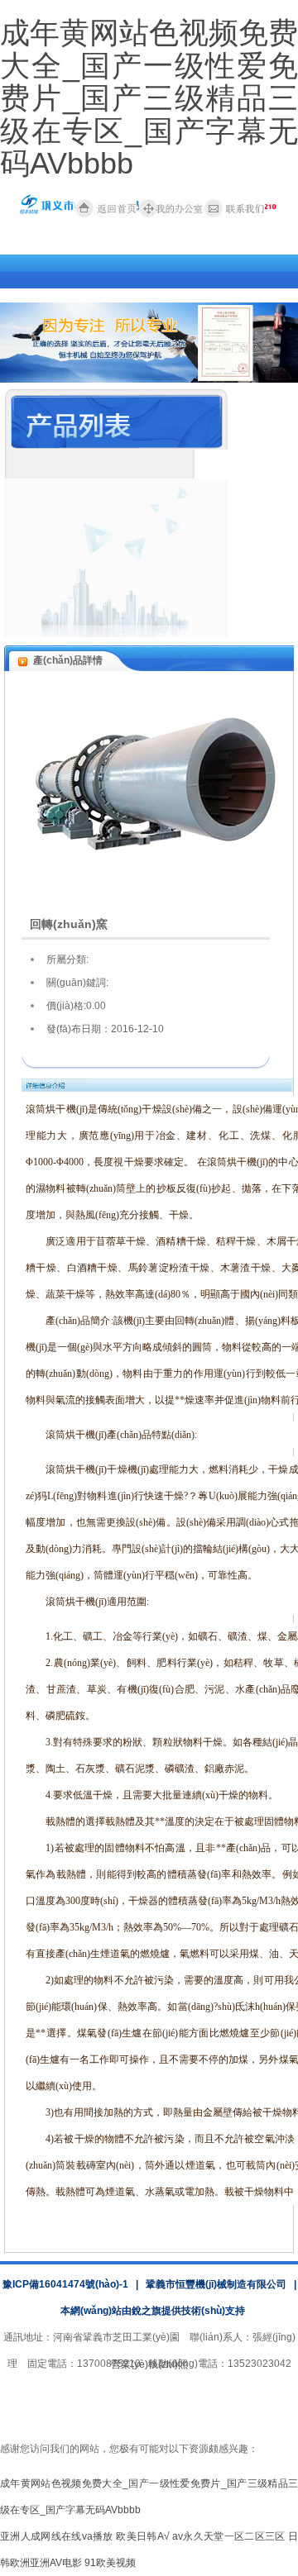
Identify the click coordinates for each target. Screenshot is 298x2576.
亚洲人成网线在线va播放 (57, 2536)
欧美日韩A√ (142, 2536)
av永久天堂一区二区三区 (229, 2536)
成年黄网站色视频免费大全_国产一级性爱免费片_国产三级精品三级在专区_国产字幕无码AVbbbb (149, 98)
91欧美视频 (110, 2563)
